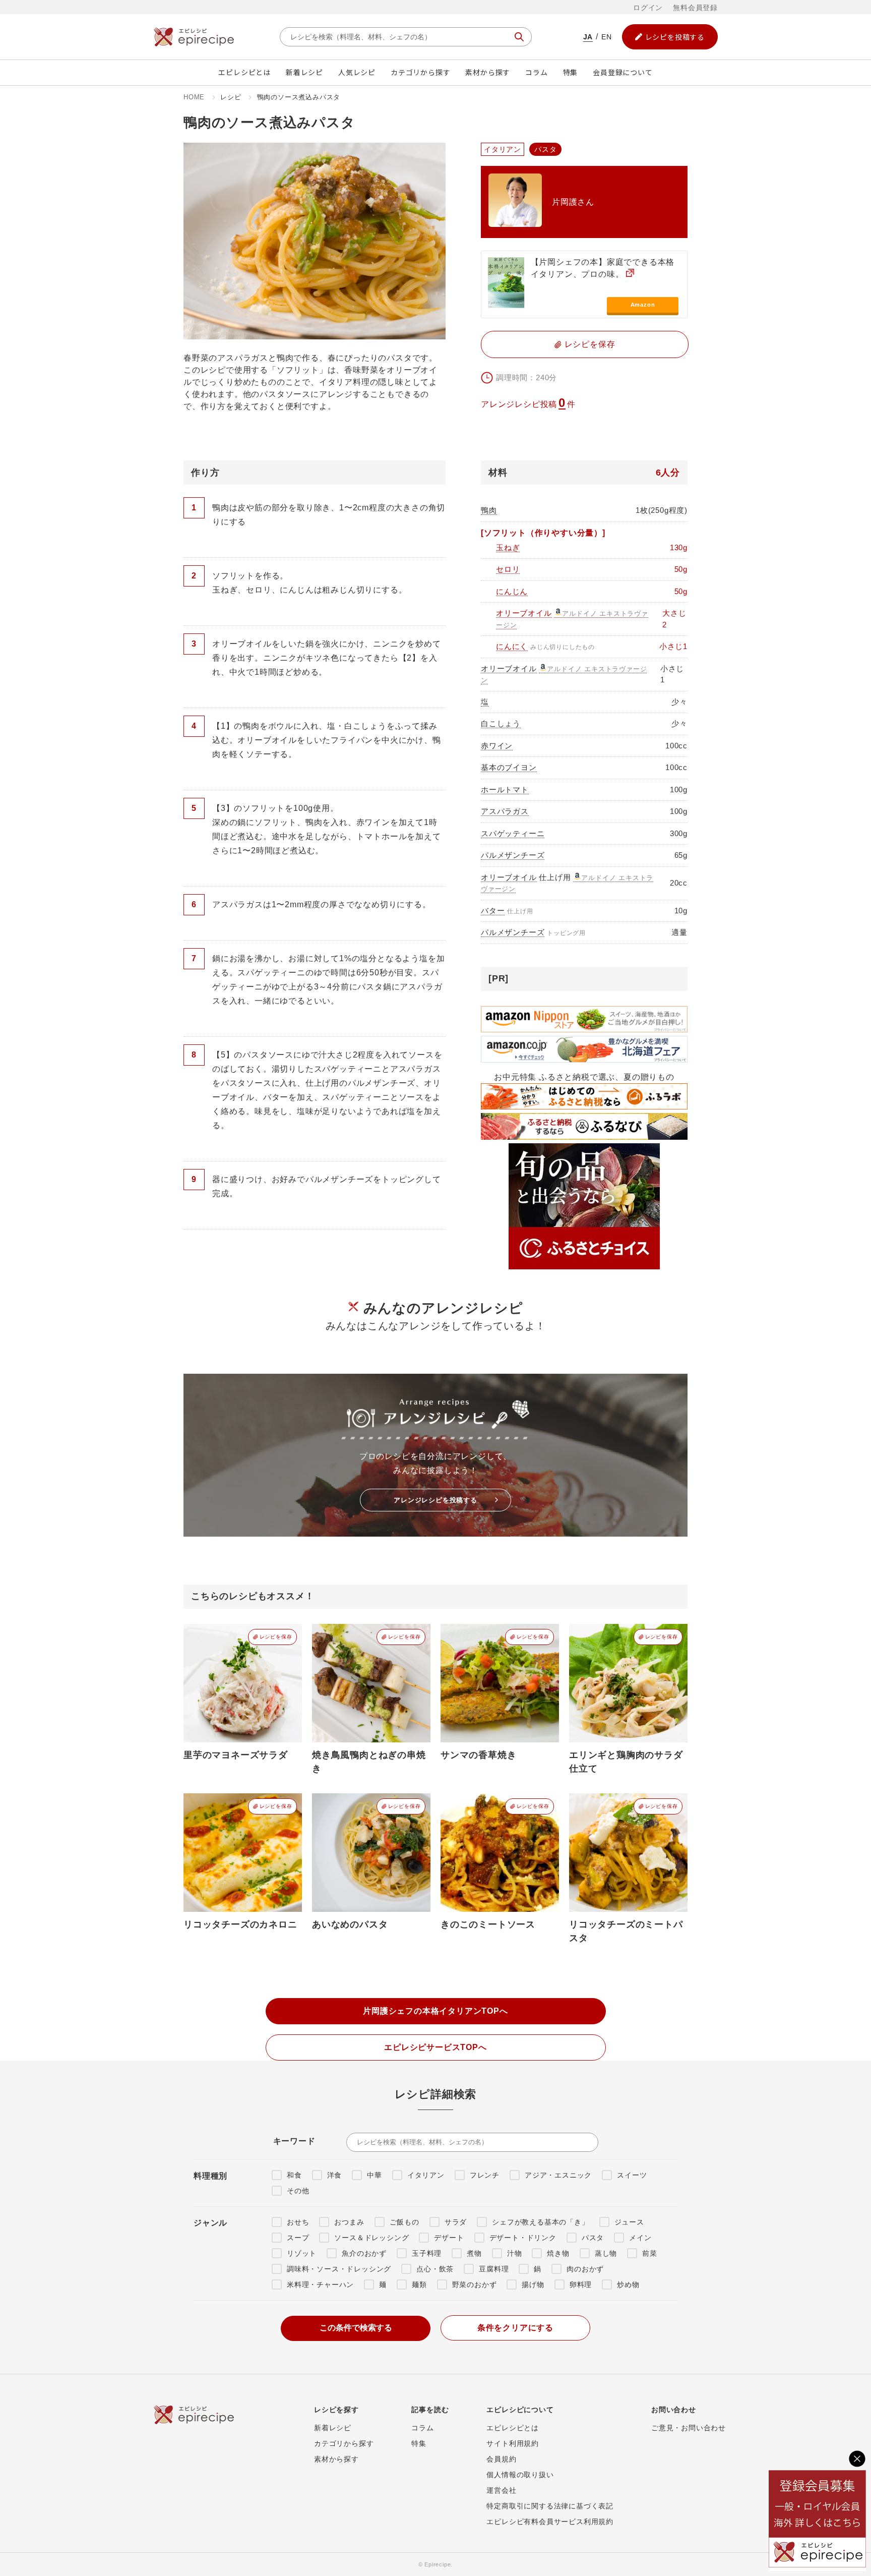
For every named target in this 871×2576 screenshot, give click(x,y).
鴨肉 (489, 510)
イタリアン (426, 2175)
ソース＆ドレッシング (371, 2238)
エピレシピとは (244, 72)
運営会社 (501, 2490)
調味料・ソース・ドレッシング (339, 2269)
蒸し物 (606, 2253)
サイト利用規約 (513, 2443)
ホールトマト (505, 789)
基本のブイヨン (509, 767)
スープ (298, 2238)
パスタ (593, 2238)
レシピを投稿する (675, 37)
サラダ (456, 2222)
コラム (536, 72)
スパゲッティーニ (513, 833)
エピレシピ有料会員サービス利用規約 (550, 2522)
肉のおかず (585, 2269)
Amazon (643, 305)
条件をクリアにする (515, 2328)
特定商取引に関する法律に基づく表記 (550, 2506)
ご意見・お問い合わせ (689, 2428)
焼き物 (558, 2253)
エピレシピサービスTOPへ (435, 2047)
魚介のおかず (364, 2253)
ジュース (629, 2222)
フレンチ (485, 2175)
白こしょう (501, 723)
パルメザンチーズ (513, 855)
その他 (298, 2191)
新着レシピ (304, 72)
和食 (294, 2175)
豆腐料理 (494, 2269)
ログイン (648, 8)
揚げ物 (533, 2285)
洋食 (335, 2175)
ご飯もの (405, 2222)
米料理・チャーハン (320, 2285)
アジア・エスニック (558, 2175)
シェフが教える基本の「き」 (540, 2222)
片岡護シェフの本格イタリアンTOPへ (435, 2011)
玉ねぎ (508, 547)
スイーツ (632, 2175)
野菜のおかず (475, 2285)
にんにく (512, 646)
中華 (375, 2175)
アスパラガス (505, 811)
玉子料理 (427, 2253)
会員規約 (501, 2459)
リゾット (302, 2253)
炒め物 (628, 2285)
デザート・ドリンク (523, 2238)
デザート (449, 2238)
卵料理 (581, 2285)
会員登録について (623, 72)
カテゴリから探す (420, 72)
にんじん (512, 591)
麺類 (419, 2285)
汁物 (515, 2253)
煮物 (474, 2253)
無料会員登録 (695, 8)
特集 (571, 72)
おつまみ (349, 2222)
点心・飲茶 (435, 2269)
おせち (298, 2222)
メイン (640, 2238)
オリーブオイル (524, 613)
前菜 (650, 2253)
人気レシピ (357, 72)
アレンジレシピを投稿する (435, 1500)
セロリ (508, 569)
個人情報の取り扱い (520, 2475)
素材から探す (488, 72)
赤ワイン (497, 746)
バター (493, 911)
